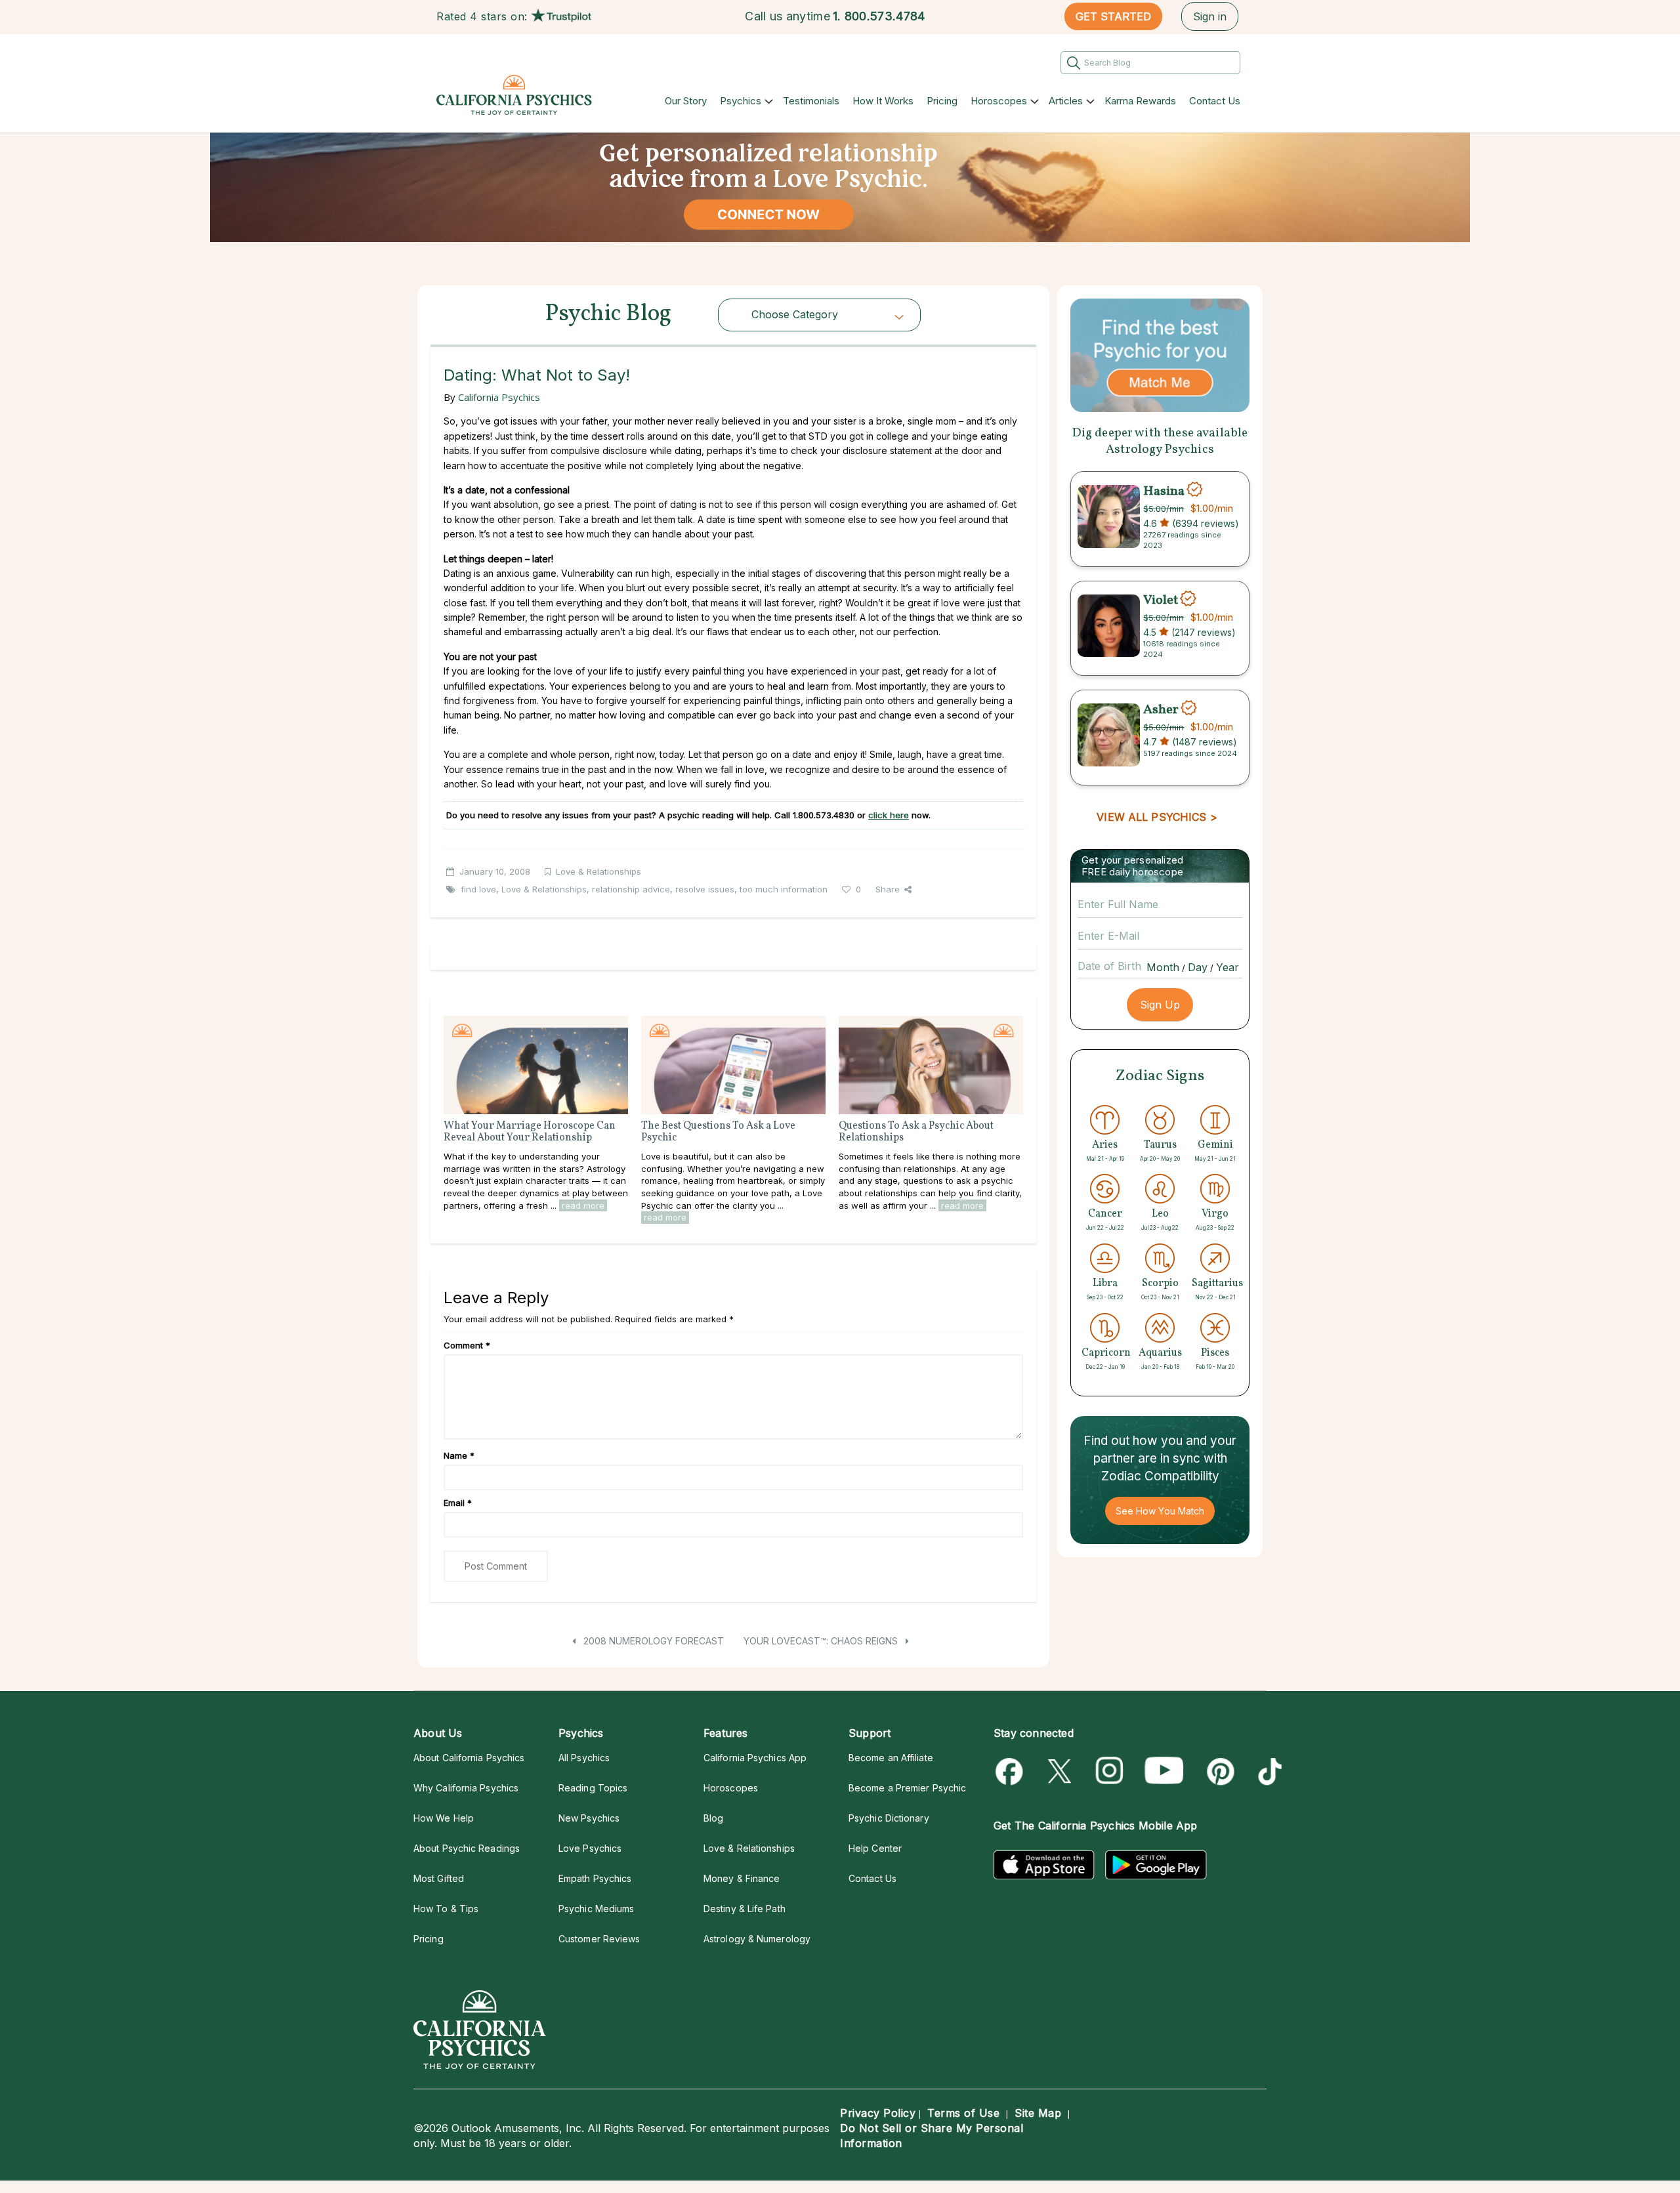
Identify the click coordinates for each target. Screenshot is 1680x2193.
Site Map (1038, 2113)
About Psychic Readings (467, 1848)
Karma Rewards (1140, 101)
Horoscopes (999, 101)
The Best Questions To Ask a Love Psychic (718, 1132)
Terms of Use (963, 2113)
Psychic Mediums (596, 1909)
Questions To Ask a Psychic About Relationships (916, 1132)
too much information (784, 889)
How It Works (883, 101)
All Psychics (584, 1758)
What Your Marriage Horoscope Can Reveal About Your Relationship (530, 1132)
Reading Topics (593, 1788)
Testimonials (811, 101)
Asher (1161, 709)
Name (459, 1455)
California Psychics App (755, 1758)
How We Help (444, 1818)
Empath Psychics (595, 1878)
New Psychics (589, 1818)
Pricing (942, 101)
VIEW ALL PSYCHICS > (1157, 817)
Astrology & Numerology (757, 1939)
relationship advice (631, 889)
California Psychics (499, 397)
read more (583, 1205)
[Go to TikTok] (1268, 1771)
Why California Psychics (466, 1788)
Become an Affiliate (891, 1758)
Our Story (686, 101)
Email (458, 1503)
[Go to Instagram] (1110, 1771)
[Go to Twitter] (1061, 1771)
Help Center (875, 1848)
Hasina (1164, 491)
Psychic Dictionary (889, 1818)
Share (888, 889)
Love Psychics (590, 1848)
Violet (1161, 600)
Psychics (741, 101)
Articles (1066, 101)
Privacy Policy (878, 2113)
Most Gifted (439, 1878)
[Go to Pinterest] (1218, 1771)
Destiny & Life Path (745, 1909)
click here (889, 815)
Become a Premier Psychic (907, 1788)
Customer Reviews (599, 1939)
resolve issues (705, 889)
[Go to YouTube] (1164, 1771)
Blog (713, 1818)
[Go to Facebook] (1012, 1771)
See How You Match (1160, 1511)
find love (478, 889)
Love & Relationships (598, 871)
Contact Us (1215, 101)
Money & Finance (742, 1878)
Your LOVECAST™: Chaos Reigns (822, 1641)
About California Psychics (469, 1758)
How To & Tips (446, 1909)
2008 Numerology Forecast (652, 1641)
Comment (467, 1345)
